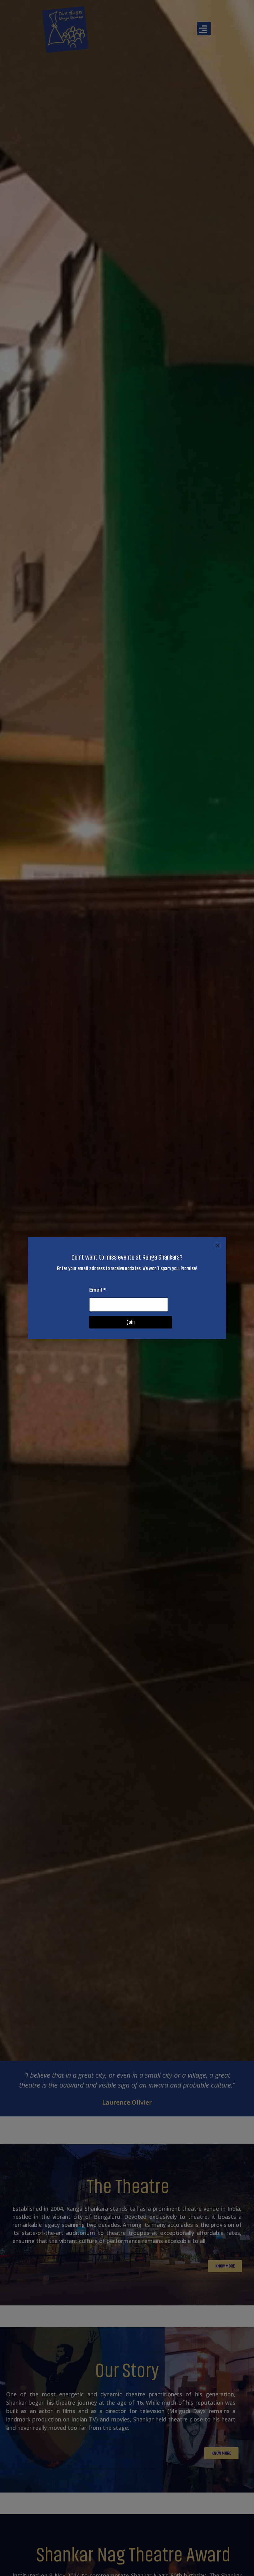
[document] (127, 1288)
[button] (218, 1245)
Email (98, 1290)
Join (131, 1322)
